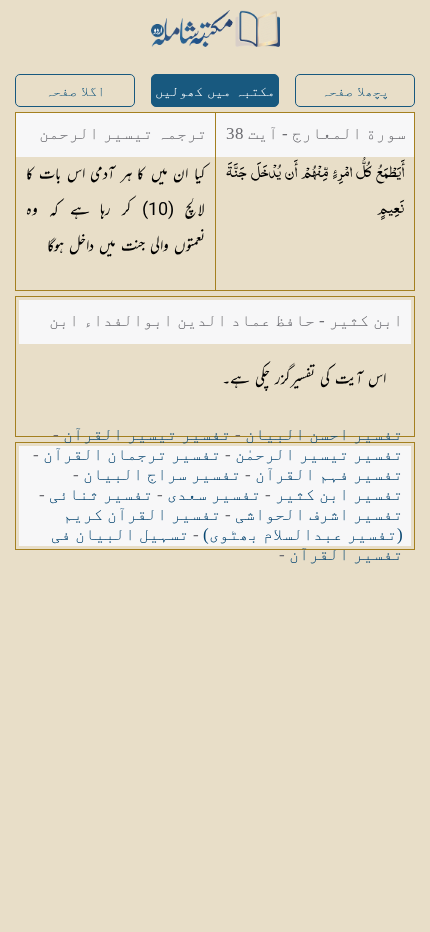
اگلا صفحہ (75, 91)
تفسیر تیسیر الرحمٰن (319, 454)
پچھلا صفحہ (355, 91)
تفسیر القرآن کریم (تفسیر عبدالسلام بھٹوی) (233, 524)
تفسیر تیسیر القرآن (147, 434)
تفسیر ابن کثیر (339, 494)
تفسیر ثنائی (101, 494)
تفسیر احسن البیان (324, 434)
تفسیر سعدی (214, 494)
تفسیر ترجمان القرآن (132, 454)
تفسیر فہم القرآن (329, 474)
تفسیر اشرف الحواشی (319, 514)
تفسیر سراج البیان (162, 474)
